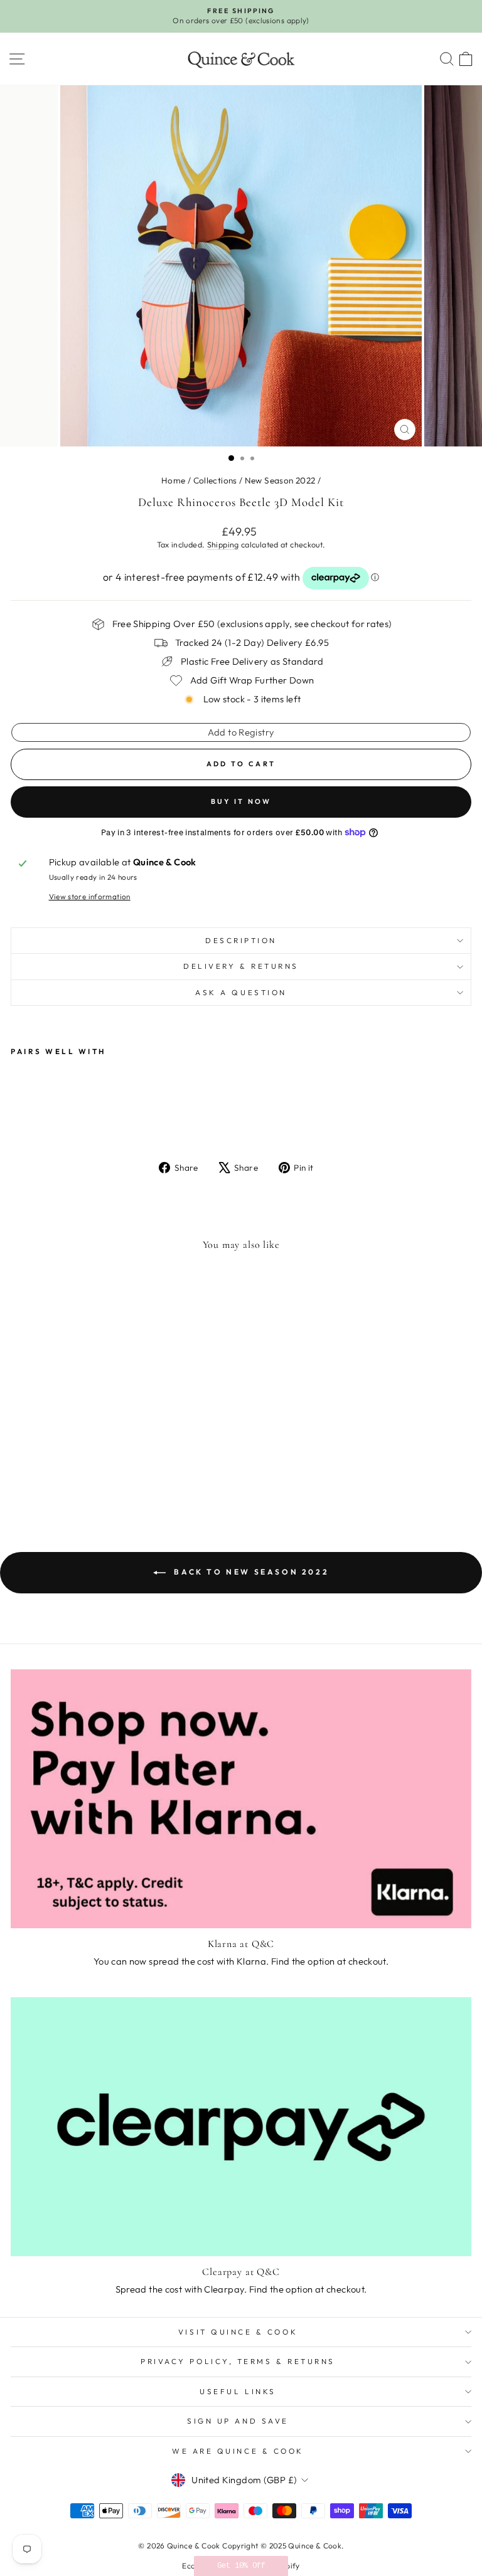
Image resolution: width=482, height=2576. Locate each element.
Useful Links (238, 2391)
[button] (241, 2566)
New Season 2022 (280, 480)
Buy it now (241, 801)
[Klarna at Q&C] (241, 1799)
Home (173, 480)
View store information (90, 896)
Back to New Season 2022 (250, 1572)
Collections (215, 480)
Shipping (223, 544)
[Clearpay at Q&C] (241, 2127)
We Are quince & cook (238, 2451)
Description (241, 940)
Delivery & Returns (241, 966)
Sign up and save (238, 2421)
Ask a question (241, 992)
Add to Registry (241, 732)
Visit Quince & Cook (238, 2332)
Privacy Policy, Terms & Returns (238, 2361)
